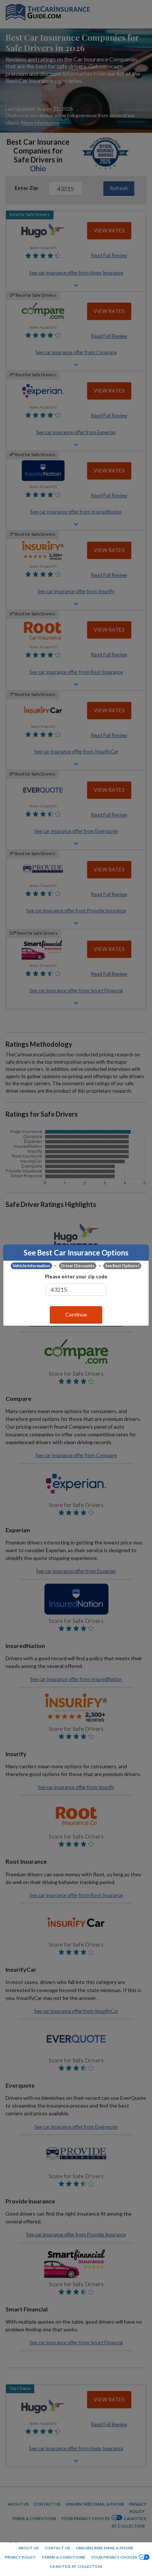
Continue (76, 1314)
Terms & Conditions (63, 2557)
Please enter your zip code (76, 1277)
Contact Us (57, 2548)
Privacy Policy (20, 2557)
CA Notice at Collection (76, 2566)
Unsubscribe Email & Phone (105, 2548)
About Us (29, 2548)
